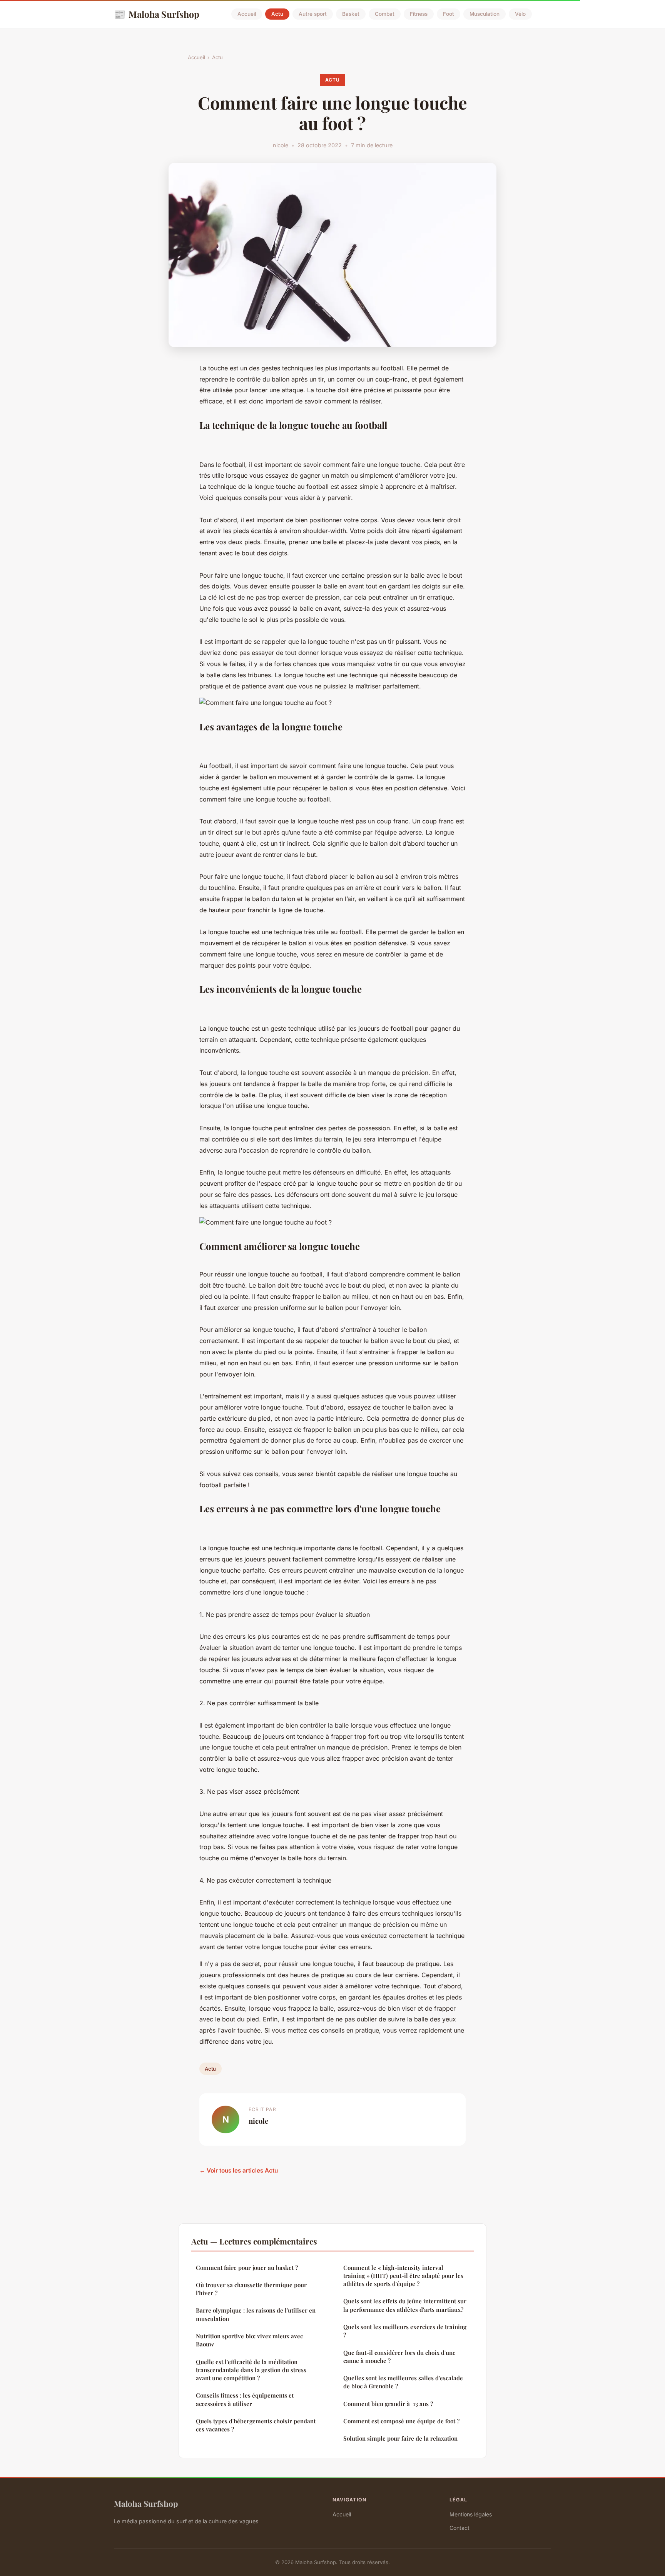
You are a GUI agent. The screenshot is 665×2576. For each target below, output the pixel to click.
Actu (277, 14)
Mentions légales (471, 2514)
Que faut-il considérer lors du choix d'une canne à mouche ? (399, 2357)
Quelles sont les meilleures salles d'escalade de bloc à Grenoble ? (403, 2382)
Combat (385, 14)
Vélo (520, 14)
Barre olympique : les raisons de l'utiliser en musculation (256, 2314)
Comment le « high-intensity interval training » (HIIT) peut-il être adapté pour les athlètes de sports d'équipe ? (403, 2276)
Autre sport (313, 14)
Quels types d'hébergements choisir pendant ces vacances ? (256, 2425)
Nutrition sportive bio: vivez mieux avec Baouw (249, 2340)
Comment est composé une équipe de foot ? (401, 2421)
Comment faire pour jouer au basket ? (247, 2268)
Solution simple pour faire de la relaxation (400, 2438)
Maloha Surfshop (157, 14)
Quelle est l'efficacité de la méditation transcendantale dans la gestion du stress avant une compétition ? (251, 2370)
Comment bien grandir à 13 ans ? (388, 2404)
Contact (459, 2528)
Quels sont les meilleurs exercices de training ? (405, 2331)
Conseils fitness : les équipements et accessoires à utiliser (245, 2399)
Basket (351, 14)
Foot (449, 14)
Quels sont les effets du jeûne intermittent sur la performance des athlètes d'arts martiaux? (405, 2305)
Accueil (247, 14)
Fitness (419, 14)
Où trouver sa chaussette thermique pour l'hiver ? (251, 2289)
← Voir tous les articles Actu (239, 2170)
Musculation (485, 14)
